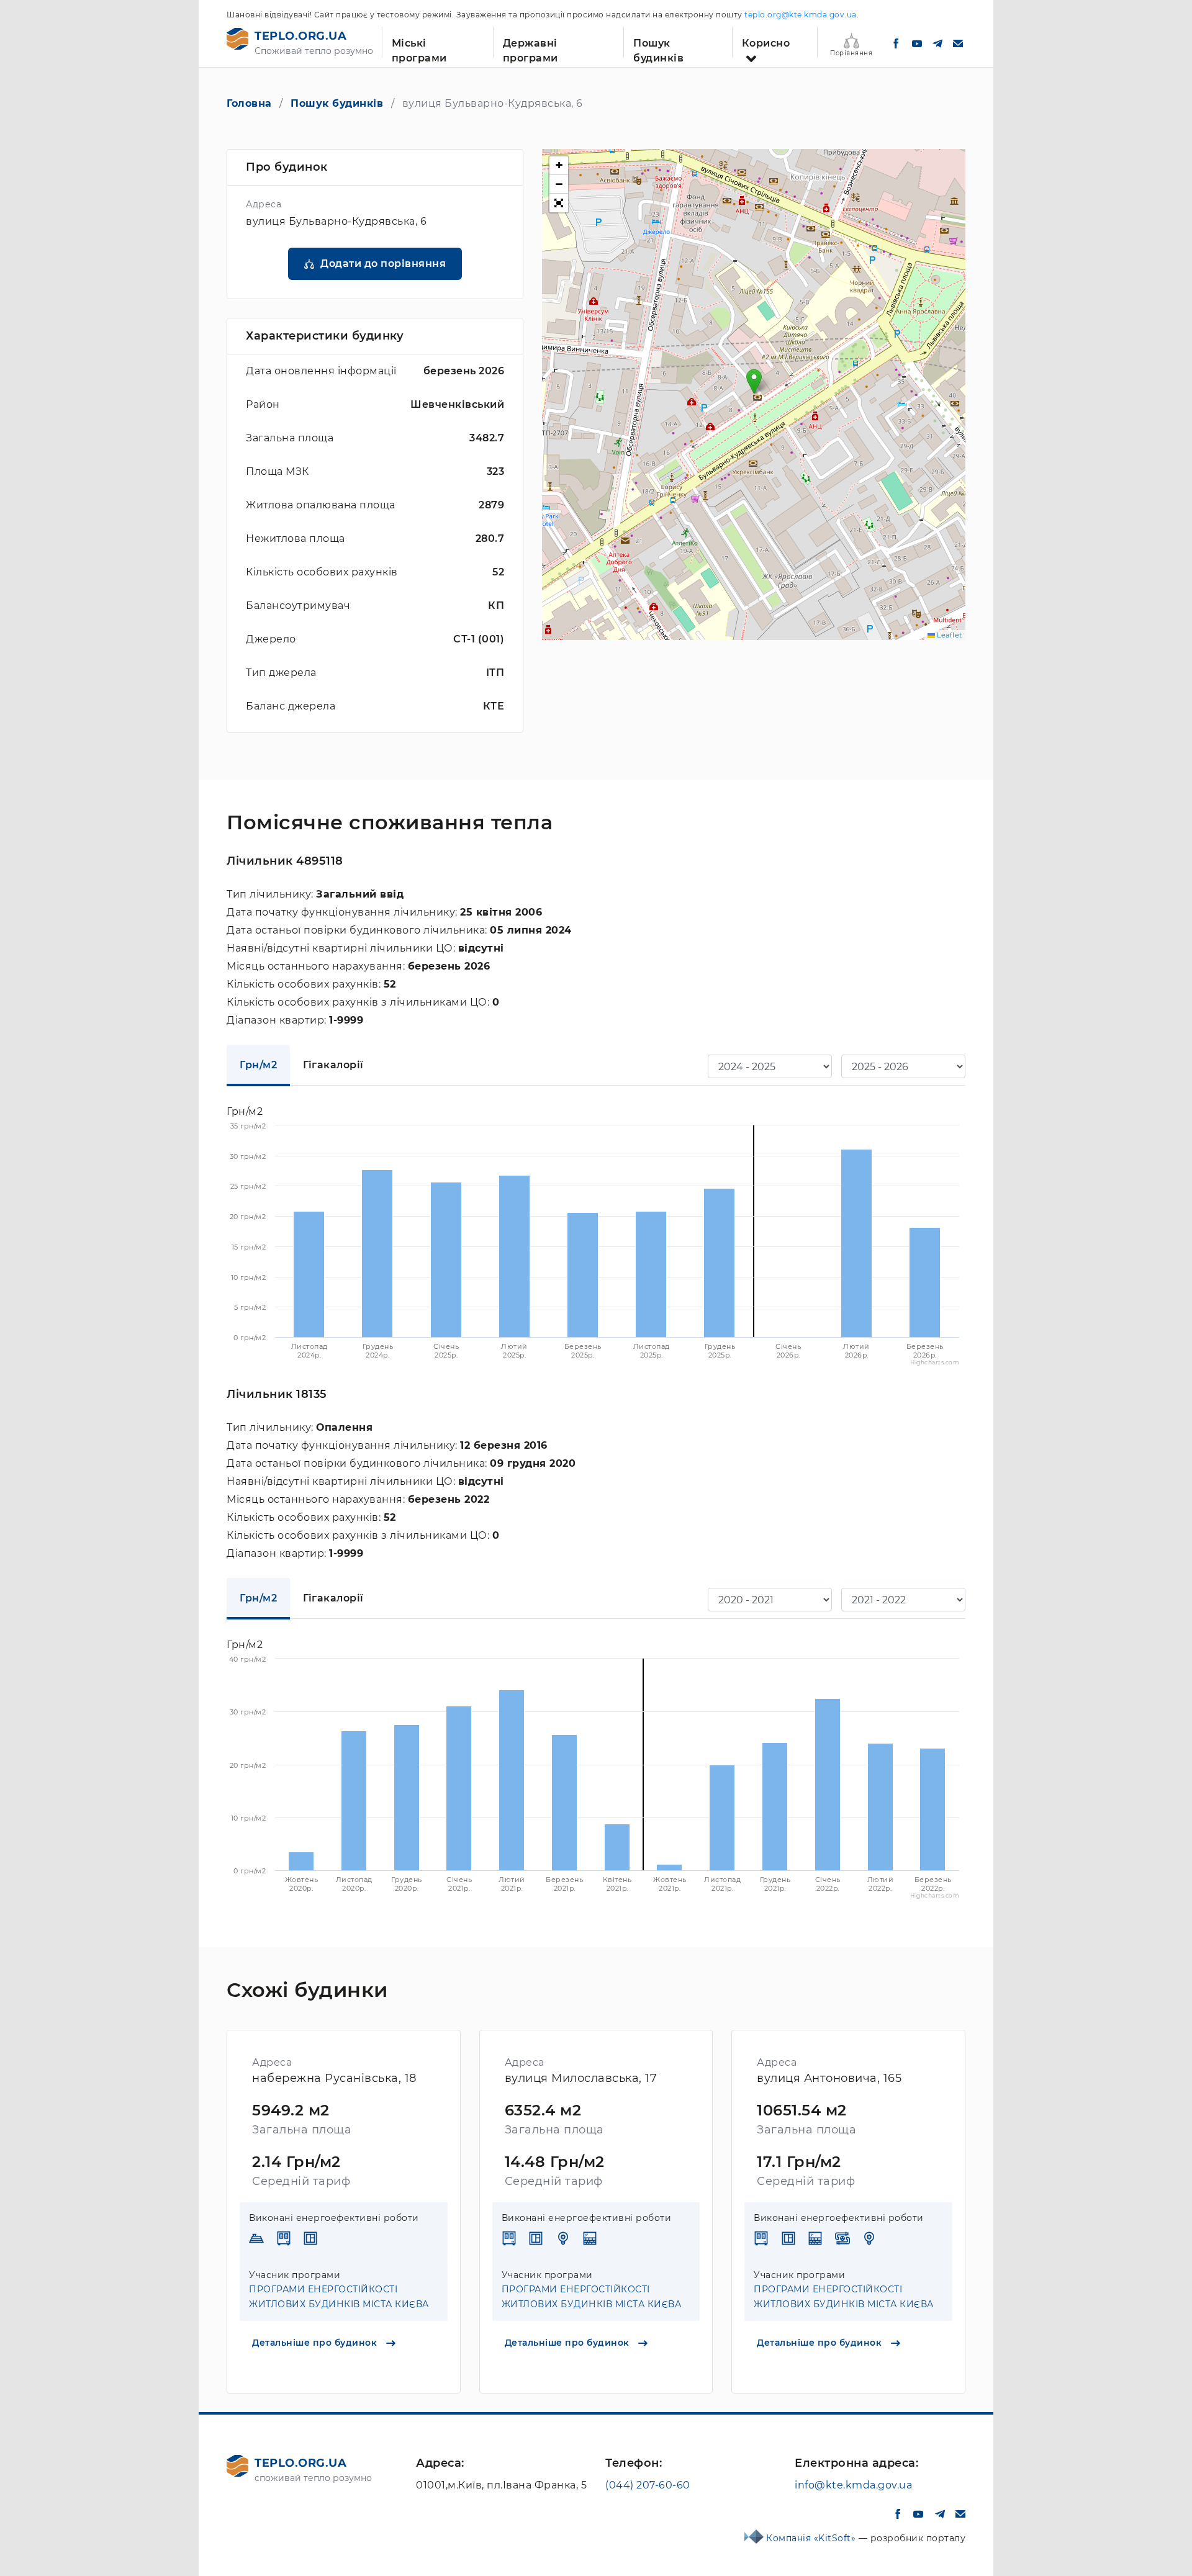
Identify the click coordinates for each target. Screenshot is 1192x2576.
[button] (754, 381)
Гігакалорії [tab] (333, 1065)
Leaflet (949, 635)
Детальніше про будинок (316, 2343)
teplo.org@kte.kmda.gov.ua (801, 15)
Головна (249, 103)
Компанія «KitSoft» (812, 2538)
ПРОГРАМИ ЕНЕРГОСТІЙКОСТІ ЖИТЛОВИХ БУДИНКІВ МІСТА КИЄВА (339, 2297)
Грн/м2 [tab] (258, 1065)
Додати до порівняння (383, 263)
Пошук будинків (658, 47)
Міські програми (419, 47)
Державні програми (531, 47)
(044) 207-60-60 (648, 2485)
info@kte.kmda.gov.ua (853, 2485)
